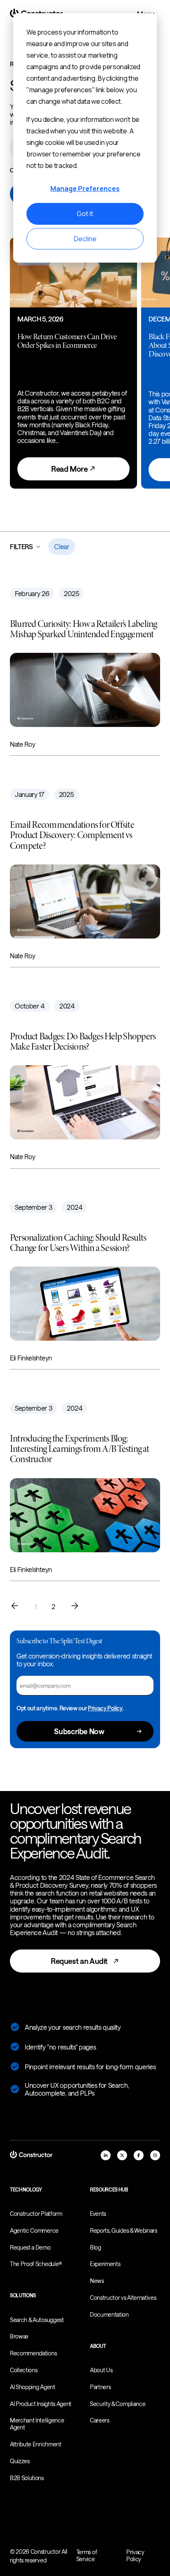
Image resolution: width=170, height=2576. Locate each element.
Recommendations (33, 2353)
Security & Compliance (118, 2404)
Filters (21, 546)
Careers (100, 2420)
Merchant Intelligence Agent (37, 2424)
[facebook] (139, 2155)
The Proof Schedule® (36, 2264)
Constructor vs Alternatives (123, 2298)
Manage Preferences (85, 189)
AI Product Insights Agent (41, 2404)
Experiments (105, 2264)
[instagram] (155, 2155)
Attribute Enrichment (36, 2444)
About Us (101, 2370)
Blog (96, 2247)
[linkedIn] (106, 2155)
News (97, 2281)
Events (98, 2214)
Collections (24, 2370)
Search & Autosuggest (37, 2320)
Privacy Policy (105, 1708)
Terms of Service (87, 2555)
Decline (85, 239)
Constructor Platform (36, 2214)
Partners (100, 2387)
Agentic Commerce (34, 2230)
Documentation (109, 2314)
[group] (73, 363)
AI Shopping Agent (33, 2387)
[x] (122, 2155)
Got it (85, 214)
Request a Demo (30, 2247)
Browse (19, 2336)
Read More (70, 469)
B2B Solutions (27, 2478)
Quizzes (20, 2461)
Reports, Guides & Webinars (124, 2230)
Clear (61, 546)
